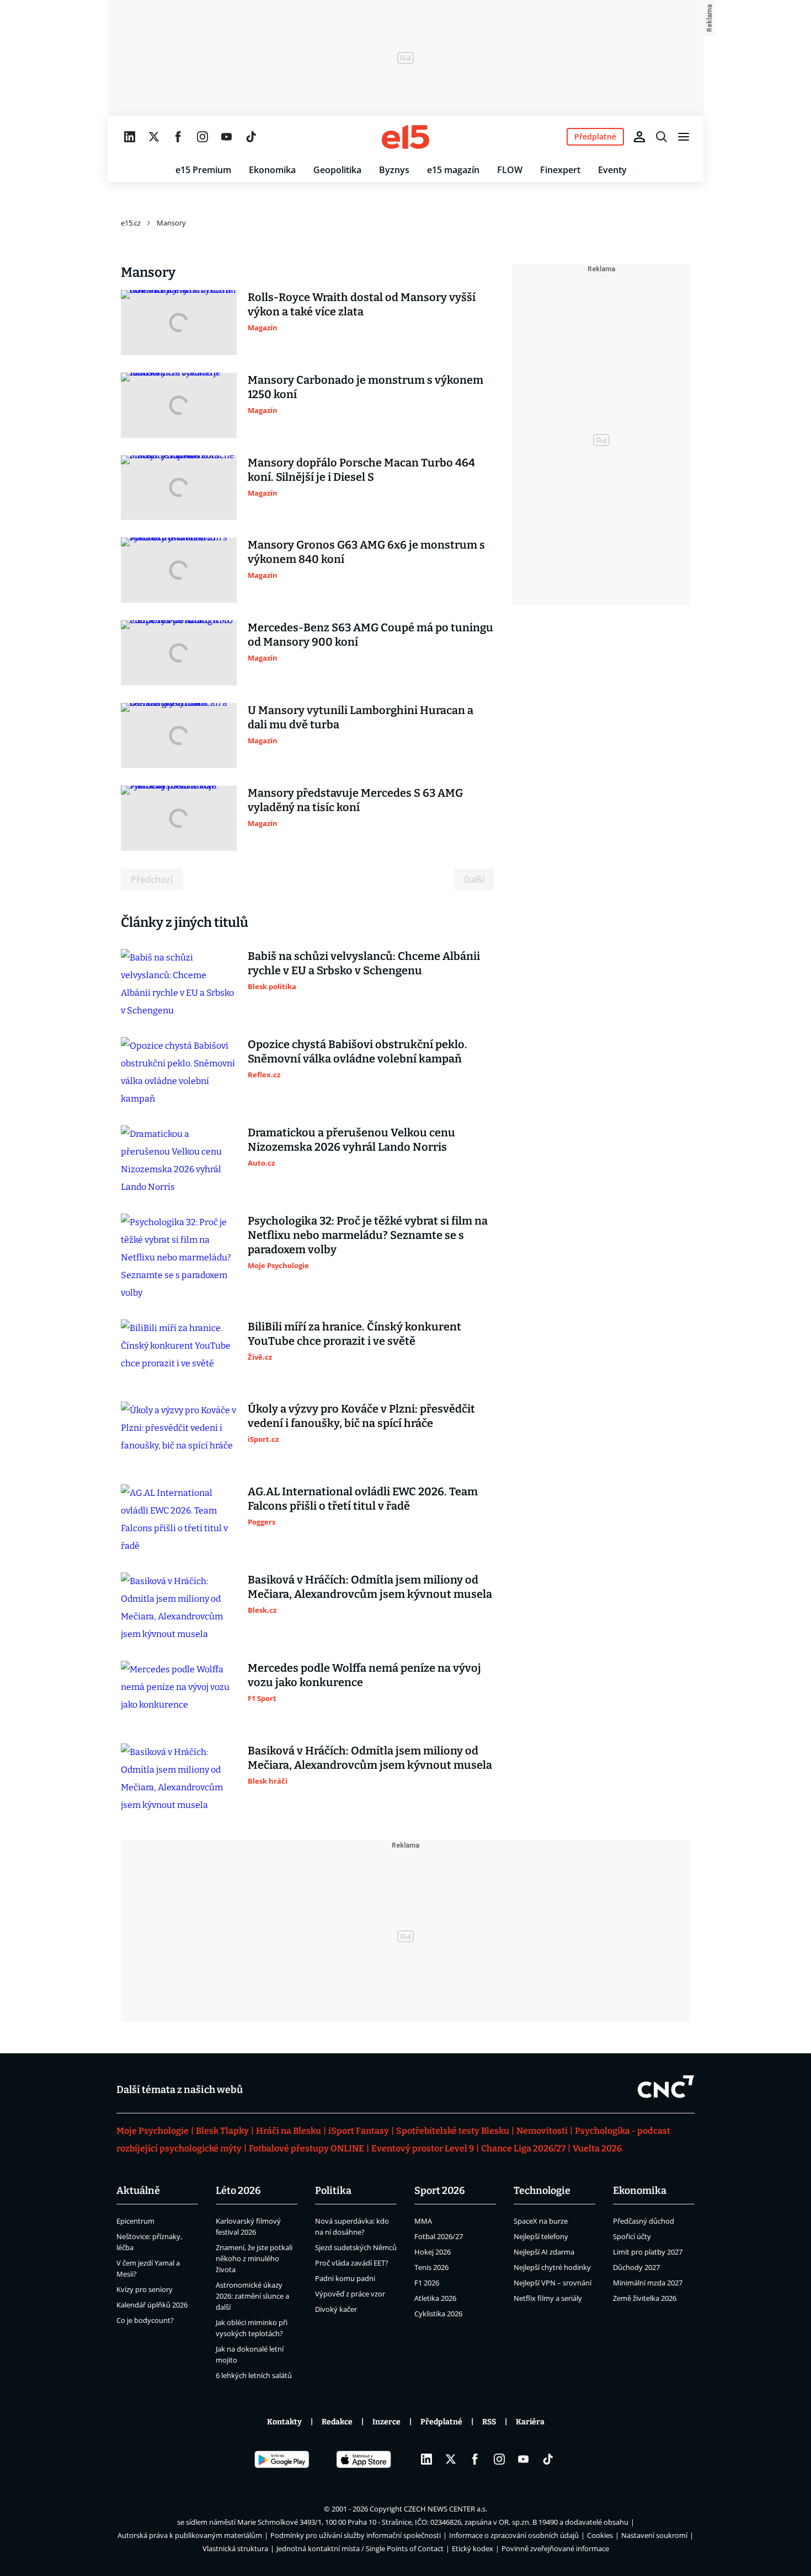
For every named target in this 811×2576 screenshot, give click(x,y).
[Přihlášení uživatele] (639, 137)
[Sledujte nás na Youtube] (227, 137)
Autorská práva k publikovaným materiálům (190, 2535)
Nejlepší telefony (541, 2236)
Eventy (612, 170)
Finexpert (560, 170)
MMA (423, 2221)
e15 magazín (453, 170)
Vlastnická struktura (235, 2548)
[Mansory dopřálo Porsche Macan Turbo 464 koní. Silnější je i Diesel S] (179, 488)
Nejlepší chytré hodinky (552, 2267)
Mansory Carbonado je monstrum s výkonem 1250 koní (366, 387)
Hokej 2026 (433, 2252)
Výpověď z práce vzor (350, 2294)
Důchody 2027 (636, 2267)
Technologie (542, 2191)
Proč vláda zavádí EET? (352, 2263)
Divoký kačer (336, 2309)
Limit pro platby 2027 (648, 2252)
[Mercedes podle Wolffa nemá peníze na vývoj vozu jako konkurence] (179, 1693)
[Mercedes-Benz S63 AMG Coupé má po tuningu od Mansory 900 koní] (179, 653)
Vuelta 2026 (597, 2148)
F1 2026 (427, 2283)
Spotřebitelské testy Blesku (453, 2131)
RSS (489, 2422)
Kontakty (284, 2422)
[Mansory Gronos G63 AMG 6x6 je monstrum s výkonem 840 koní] (179, 570)
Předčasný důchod (644, 2221)
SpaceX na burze (541, 2221)
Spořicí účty (632, 2236)
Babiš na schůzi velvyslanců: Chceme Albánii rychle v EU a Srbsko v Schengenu (364, 963)
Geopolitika (337, 170)
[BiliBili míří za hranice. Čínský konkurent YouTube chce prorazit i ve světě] (179, 1352)
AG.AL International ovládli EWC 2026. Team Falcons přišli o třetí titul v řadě (363, 1499)
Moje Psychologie (153, 2131)
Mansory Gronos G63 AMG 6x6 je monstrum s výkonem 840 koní (366, 552)
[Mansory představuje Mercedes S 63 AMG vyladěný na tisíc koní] (179, 818)
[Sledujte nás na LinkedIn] (130, 137)
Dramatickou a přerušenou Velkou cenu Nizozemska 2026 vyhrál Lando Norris (351, 1140)
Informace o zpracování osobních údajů (514, 2535)
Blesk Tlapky (222, 2131)
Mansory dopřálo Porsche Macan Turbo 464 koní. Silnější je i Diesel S (361, 470)
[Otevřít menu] (684, 137)
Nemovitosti (542, 2131)
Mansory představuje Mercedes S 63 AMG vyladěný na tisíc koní (355, 800)
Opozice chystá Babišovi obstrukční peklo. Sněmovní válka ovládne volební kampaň (358, 1051)
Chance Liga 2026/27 (523, 2148)
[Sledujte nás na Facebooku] (178, 137)
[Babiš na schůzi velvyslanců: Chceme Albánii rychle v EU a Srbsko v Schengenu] (179, 984)
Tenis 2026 (431, 2267)
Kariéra (530, 2422)
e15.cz (131, 223)
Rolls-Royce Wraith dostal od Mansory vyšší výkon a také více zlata (362, 304)
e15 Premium (203, 170)
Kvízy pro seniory (145, 2289)
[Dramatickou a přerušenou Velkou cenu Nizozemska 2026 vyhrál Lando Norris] (179, 1161)
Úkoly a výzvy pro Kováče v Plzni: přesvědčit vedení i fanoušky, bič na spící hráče (361, 1416)
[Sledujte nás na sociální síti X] (154, 137)
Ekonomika (272, 170)
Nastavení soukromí (654, 2535)
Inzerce (386, 2422)
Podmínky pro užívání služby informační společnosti (356, 2535)
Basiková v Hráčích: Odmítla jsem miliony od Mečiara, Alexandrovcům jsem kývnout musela (370, 1587)
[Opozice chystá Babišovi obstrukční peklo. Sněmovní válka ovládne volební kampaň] (179, 1072)
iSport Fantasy (359, 2131)
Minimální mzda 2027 (648, 2283)
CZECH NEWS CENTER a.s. (445, 2509)
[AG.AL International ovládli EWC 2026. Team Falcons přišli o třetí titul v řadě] (179, 1520)
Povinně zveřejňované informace (555, 2548)
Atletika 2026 (435, 2298)
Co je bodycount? (145, 2320)
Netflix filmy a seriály (548, 2298)
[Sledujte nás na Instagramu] (202, 137)
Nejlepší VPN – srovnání (553, 2283)
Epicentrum (135, 2221)
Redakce (337, 2422)
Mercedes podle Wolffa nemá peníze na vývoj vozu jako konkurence (364, 1675)
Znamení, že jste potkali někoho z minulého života (254, 2258)
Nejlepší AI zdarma (544, 2252)
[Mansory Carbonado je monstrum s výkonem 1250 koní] (179, 405)
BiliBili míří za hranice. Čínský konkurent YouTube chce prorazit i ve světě (354, 1334)
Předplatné (441, 2422)
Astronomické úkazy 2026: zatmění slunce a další (252, 2296)
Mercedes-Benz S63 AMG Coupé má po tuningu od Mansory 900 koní (370, 635)
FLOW (510, 170)
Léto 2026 (238, 2191)
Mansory (171, 223)
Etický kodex (473, 2548)
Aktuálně (138, 2191)
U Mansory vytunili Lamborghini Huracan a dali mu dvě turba (361, 717)
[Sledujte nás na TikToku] (251, 137)
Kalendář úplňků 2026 (152, 2305)
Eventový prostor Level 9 (423, 2148)
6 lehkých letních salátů (254, 2375)
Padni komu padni (345, 2278)
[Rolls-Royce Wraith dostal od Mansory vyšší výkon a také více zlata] (179, 323)
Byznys (394, 170)
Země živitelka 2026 (645, 2298)
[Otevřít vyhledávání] (661, 137)
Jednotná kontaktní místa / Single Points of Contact (360, 2548)
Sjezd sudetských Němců (356, 2247)
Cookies (600, 2535)
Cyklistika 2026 (438, 2314)
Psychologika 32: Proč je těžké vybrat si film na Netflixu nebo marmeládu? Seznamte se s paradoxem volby (368, 1235)
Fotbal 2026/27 (439, 2236)
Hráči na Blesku (289, 2131)
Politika (333, 2191)
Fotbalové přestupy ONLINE (306, 2148)
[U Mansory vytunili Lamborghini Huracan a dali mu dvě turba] (179, 736)
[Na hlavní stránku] (405, 137)
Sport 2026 (440, 2191)
